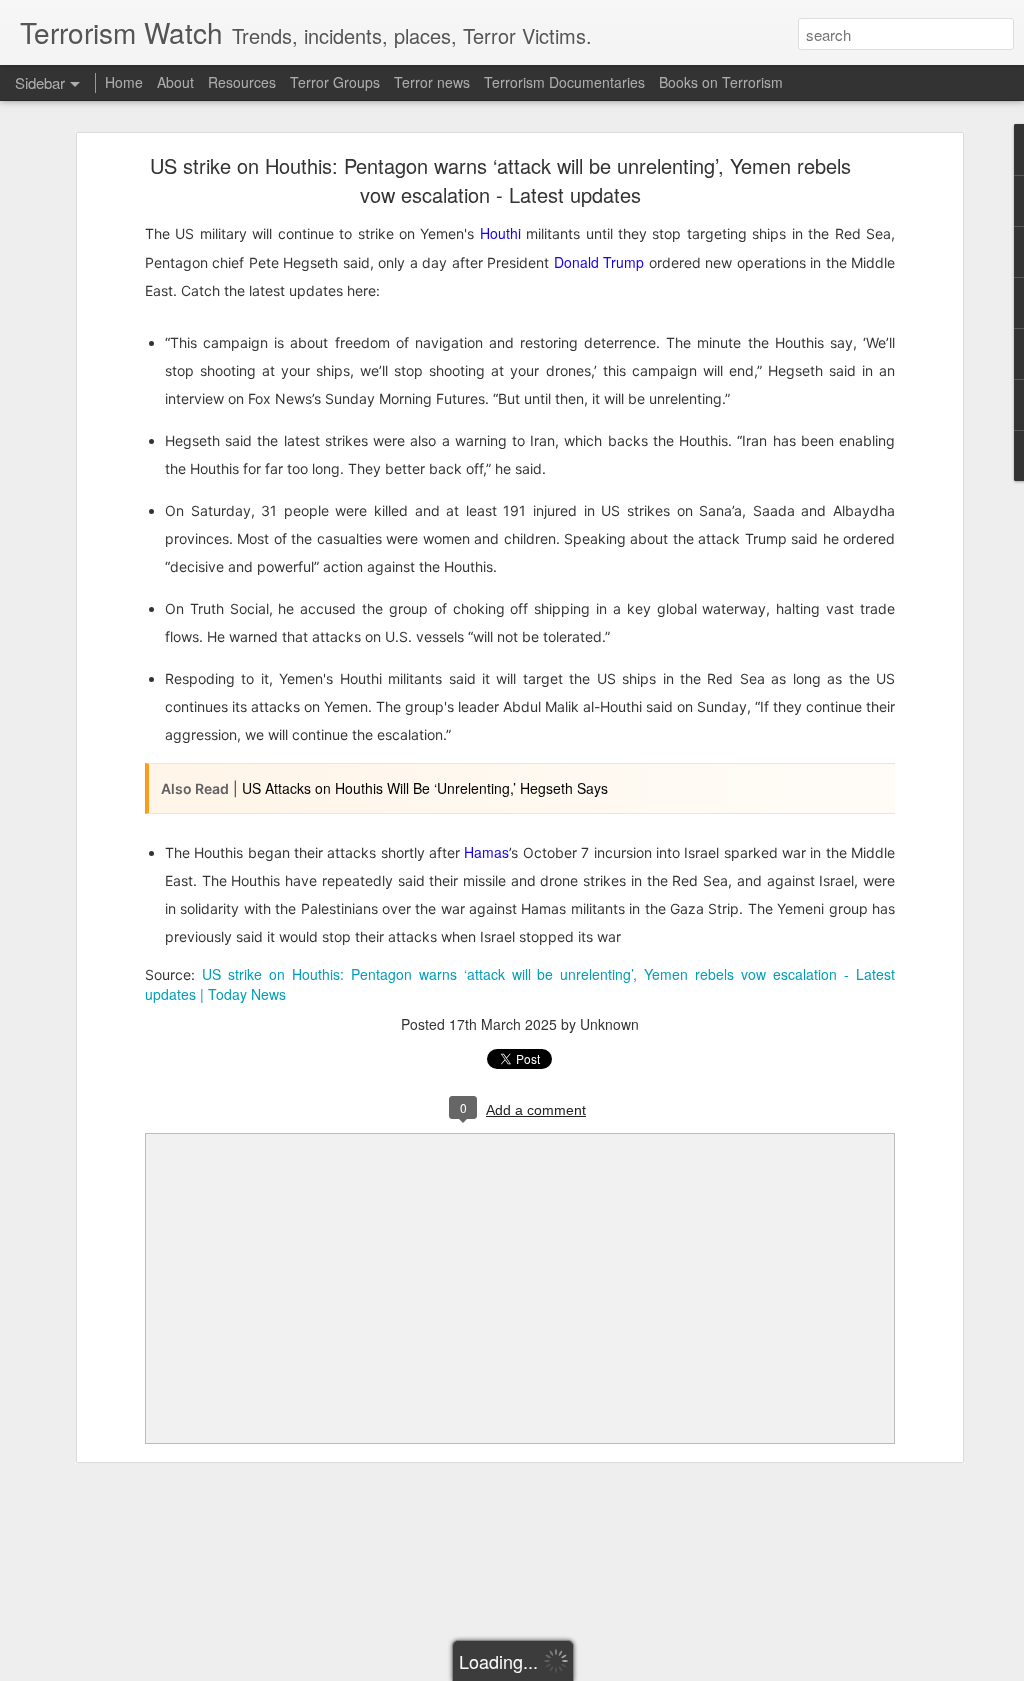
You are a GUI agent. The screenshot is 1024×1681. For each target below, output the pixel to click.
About (175, 82)
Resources (242, 82)
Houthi (500, 233)
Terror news (432, 82)
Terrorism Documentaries (564, 82)
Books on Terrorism (721, 82)
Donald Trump (596, 262)
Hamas (486, 852)
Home (124, 82)
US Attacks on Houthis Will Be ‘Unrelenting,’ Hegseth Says (425, 788)
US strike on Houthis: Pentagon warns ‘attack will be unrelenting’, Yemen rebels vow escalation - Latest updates (500, 180)
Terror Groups (335, 82)
